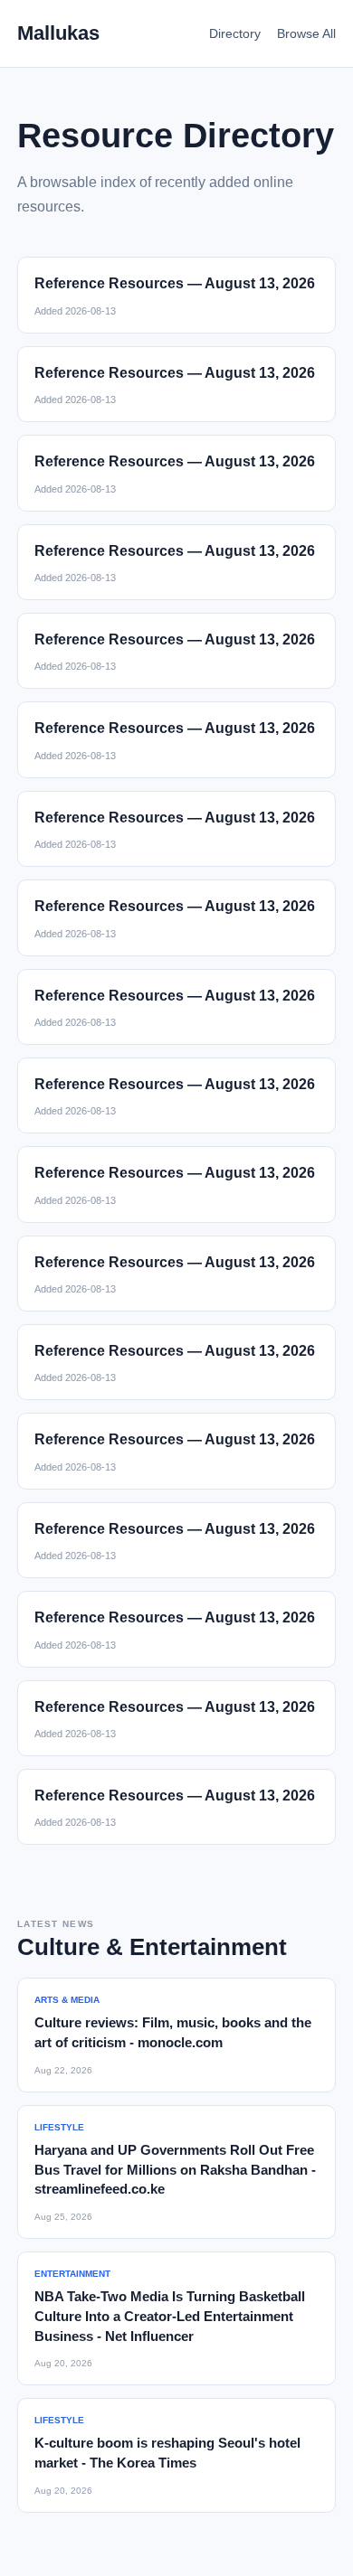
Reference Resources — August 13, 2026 (175, 283)
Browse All (306, 33)
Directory (235, 33)
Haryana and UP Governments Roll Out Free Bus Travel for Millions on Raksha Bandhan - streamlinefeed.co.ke (175, 2170)
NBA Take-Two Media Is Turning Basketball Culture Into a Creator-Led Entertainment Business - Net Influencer (170, 2316)
